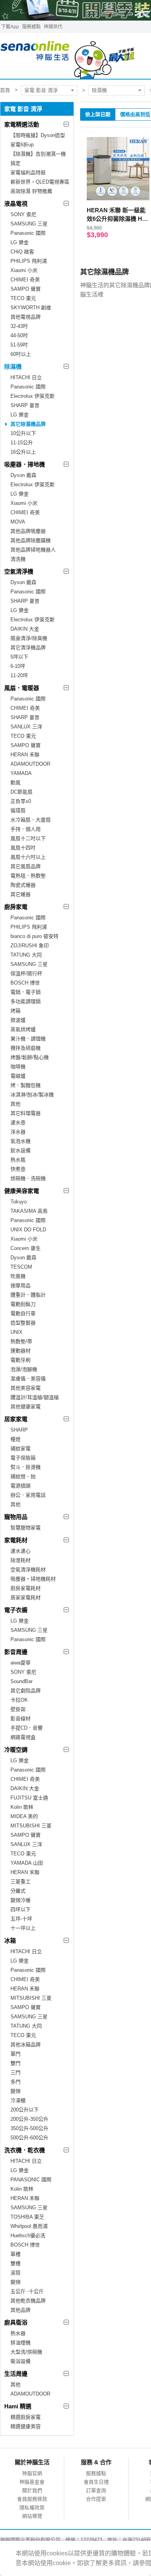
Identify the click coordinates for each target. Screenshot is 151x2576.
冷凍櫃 (18, 2100)
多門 (15, 2082)
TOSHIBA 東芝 (27, 2217)
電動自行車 (23, 1313)
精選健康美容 (26, 2426)
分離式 (18, 1891)
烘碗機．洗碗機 (28, 1178)
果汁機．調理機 (28, 1039)
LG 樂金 (20, 242)
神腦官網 (32, 2473)
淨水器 (18, 1132)
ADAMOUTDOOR (30, 764)
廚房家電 (16, 907)
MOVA (18, 522)
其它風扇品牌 (26, 866)
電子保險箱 (23, 1458)
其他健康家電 (26, 1407)
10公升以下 (23, 433)
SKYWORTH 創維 (31, 308)
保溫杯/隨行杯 (26, 973)
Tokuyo (19, 1202)
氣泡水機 (21, 1141)
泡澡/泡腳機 (24, 1369)
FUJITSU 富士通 (29, 1798)
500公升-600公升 (29, 2138)
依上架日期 (98, 114)
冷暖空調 (16, 1750)
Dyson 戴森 (23, 475)
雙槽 (15, 2263)
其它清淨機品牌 (28, 647)
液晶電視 (16, 204)
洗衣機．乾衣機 (25, 2150)
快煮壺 (18, 1169)
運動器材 (21, 1351)
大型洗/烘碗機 (26, 2352)
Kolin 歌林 (22, 1807)
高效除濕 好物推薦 (31, 191)
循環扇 (18, 810)
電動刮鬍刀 (23, 1304)
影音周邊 (16, 1652)
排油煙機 (21, 2343)
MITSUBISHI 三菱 (31, 1826)
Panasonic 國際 (28, 233)
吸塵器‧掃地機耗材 (33, 1579)
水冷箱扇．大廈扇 (31, 820)
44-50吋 (19, 335)
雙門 (15, 2063)
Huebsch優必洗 (28, 2235)
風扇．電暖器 (22, 688)
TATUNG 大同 (26, 955)
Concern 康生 (26, 1248)
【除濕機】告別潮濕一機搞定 (38, 159)
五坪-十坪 (21, 1919)
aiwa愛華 (21, 1663)
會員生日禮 (96, 2482)
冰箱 (10, 1941)
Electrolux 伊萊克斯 (33, 396)
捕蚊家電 (21, 1448)
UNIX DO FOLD (28, 1230)
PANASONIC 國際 (31, 2180)
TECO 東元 (23, 298)
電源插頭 (21, 1486)
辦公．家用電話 (28, 1495)
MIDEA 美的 (24, 1816)
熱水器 (18, 2333)
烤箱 (15, 1011)
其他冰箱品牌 (26, 2045)
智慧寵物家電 (26, 1528)
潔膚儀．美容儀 (28, 1379)
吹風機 (18, 1276)
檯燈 (15, 1439)
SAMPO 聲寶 (26, 289)
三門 (15, 2072)
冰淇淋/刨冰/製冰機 (32, 1095)
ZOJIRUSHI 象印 (30, 946)
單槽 (15, 2254)
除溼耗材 (21, 1560)
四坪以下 (21, 1909)
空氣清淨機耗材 (28, 1570)
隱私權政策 (32, 2508)
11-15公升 (22, 443)
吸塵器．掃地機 (25, 464)
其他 (15, 1104)
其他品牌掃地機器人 (33, 550)
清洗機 (18, 559)
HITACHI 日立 (26, 377)
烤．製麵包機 (26, 1085)
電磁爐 (18, 1076)
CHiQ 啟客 (22, 252)
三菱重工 (21, 1882)
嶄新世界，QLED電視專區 (40, 182)
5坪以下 (19, 657)
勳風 (15, 783)
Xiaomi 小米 (24, 270)
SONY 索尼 (23, 214)
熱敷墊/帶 (21, 1341)
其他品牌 (21, 2310)
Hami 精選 (18, 2406)
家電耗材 (16, 1540)
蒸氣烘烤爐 (23, 1029)
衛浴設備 (21, 2361)
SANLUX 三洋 (26, 727)
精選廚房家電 (26, 2417)
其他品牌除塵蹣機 (31, 540)
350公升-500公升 (29, 2128)
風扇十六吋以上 (28, 857)
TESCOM (21, 1267)
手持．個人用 (26, 829)
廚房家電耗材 (26, 1588)
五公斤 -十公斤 (27, 2291)
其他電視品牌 (26, 317)
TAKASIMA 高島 (29, 1211)
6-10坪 (18, 666)
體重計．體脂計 (28, 1295)
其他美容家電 (26, 1388)
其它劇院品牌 (26, 1691)
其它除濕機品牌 (28, 424)
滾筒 (15, 2273)
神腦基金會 (32, 2482)
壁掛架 (18, 1709)
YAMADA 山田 (27, 1863)
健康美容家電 (22, 1191)
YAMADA (21, 773)
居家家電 (16, 1419)
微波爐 (18, 1020)
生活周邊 (16, 2374)
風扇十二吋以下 (28, 838)
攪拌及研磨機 (26, 1048)
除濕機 (99, 90)
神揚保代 (53, 27)
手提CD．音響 (27, 1728)
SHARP (19, 1430)
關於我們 (32, 2490)
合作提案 (96, 2499)
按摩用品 (21, 1285)
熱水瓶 (18, 1160)
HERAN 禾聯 (25, 755)
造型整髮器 (23, 1323)
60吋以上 (21, 354)
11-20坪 (19, 675)
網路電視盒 (23, 1737)
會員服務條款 (32, 2499)
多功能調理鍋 (26, 1001)
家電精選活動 (22, 124)
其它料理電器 (26, 1113)
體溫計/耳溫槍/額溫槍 (35, 1397)
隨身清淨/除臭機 (29, 638)
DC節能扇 (21, 792)
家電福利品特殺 (28, 172)
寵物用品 (16, 1517)
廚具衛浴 (16, 2322)
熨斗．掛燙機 (26, 1467)
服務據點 (31, 27)
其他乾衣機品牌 (28, 2301)
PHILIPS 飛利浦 (29, 261)
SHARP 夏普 (25, 405)
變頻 (15, 2091)
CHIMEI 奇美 (25, 280)
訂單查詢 (96, 2490)
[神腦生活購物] (68, 56)
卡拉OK (19, 1700)
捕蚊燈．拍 (23, 1476)
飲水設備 (21, 1150)
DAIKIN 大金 (25, 629)
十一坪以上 (23, 1928)
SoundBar (21, 1681)
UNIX (16, 1332)
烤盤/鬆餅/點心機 (30, 1057)
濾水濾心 (21, 1551)
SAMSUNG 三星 (29, 224)
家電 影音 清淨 (41, 90)
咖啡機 (18, 1067)
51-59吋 (19, 345)
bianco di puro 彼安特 (34, 936)
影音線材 (21, 1719)
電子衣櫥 (16, 1610)
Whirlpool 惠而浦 (29, 2226)
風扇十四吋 (23, 848)
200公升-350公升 (29, 2119)
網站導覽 (32, 2516)
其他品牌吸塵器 (28, 531)
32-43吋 (19, 326)
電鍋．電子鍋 (26, 992)
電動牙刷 (21, 1360)
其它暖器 (21, 894)
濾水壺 (18, 1122)
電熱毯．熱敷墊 (28, 876)
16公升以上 (23, 452)
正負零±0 (21, 801)
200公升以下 (25, 2110)
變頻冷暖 (21, 1900)
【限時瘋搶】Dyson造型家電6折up (38, 140)
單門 (15, 2054)
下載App (10, 27)
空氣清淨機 (19, 571)
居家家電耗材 (26, 1597)
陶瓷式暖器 (23, 885)
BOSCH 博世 (25, 983)
